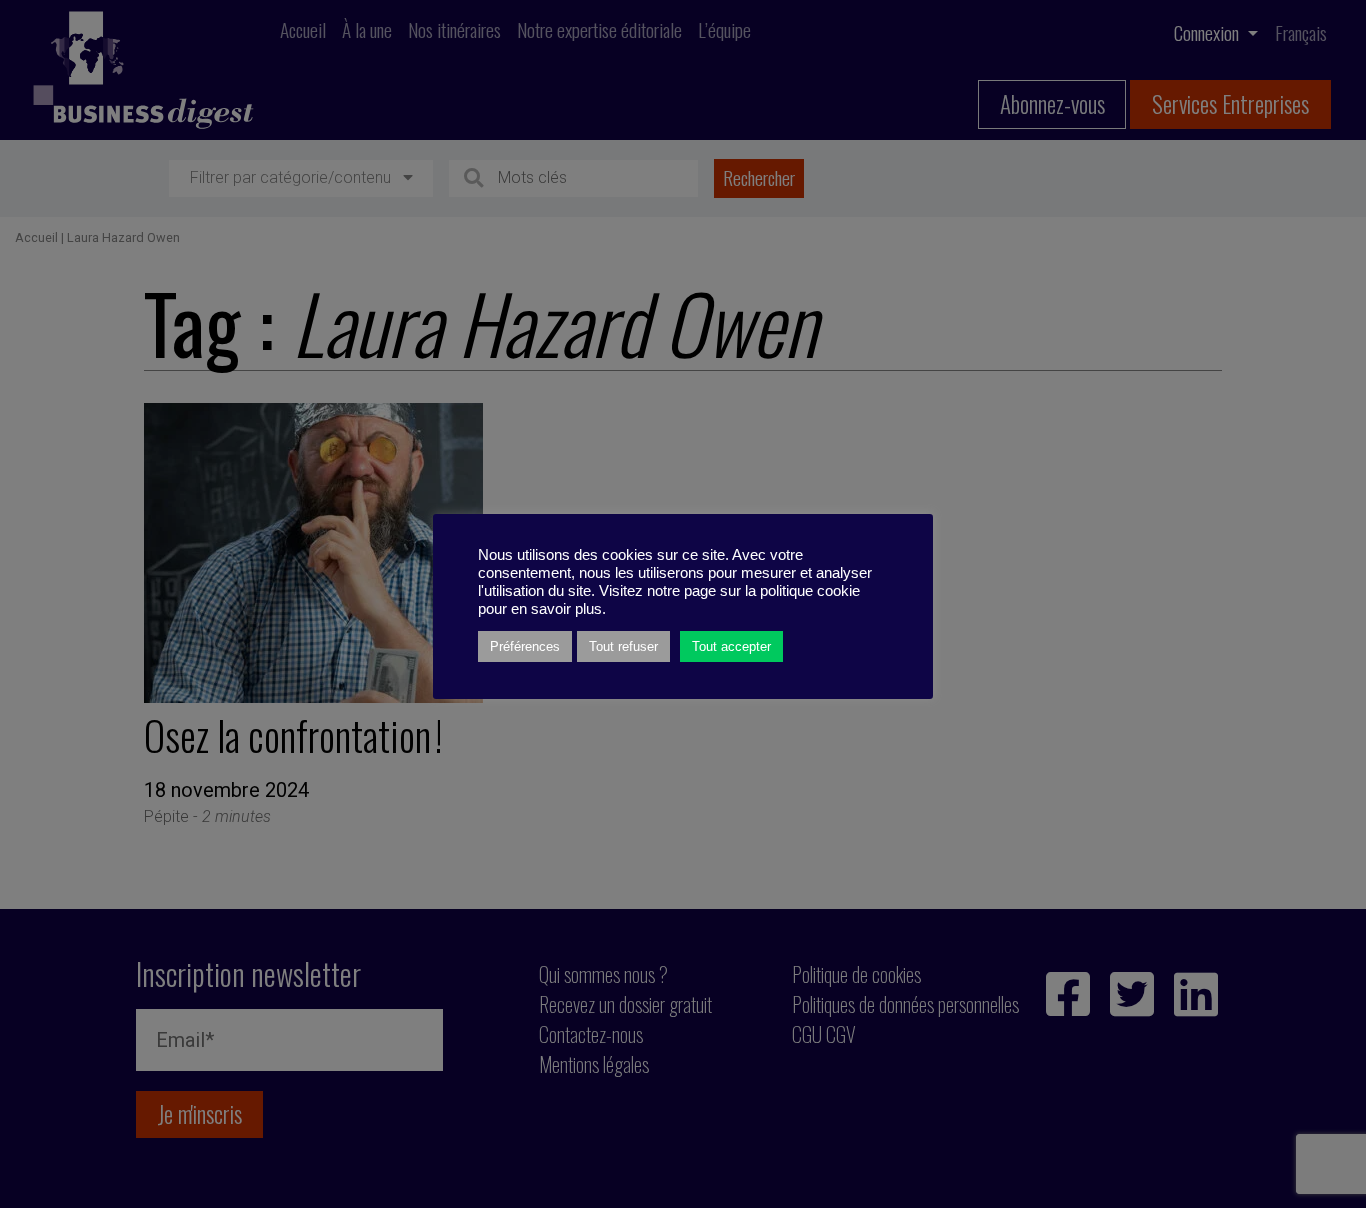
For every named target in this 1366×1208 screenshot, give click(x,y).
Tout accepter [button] (731, 646)
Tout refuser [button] (623, 646)
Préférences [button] (525, 646)
